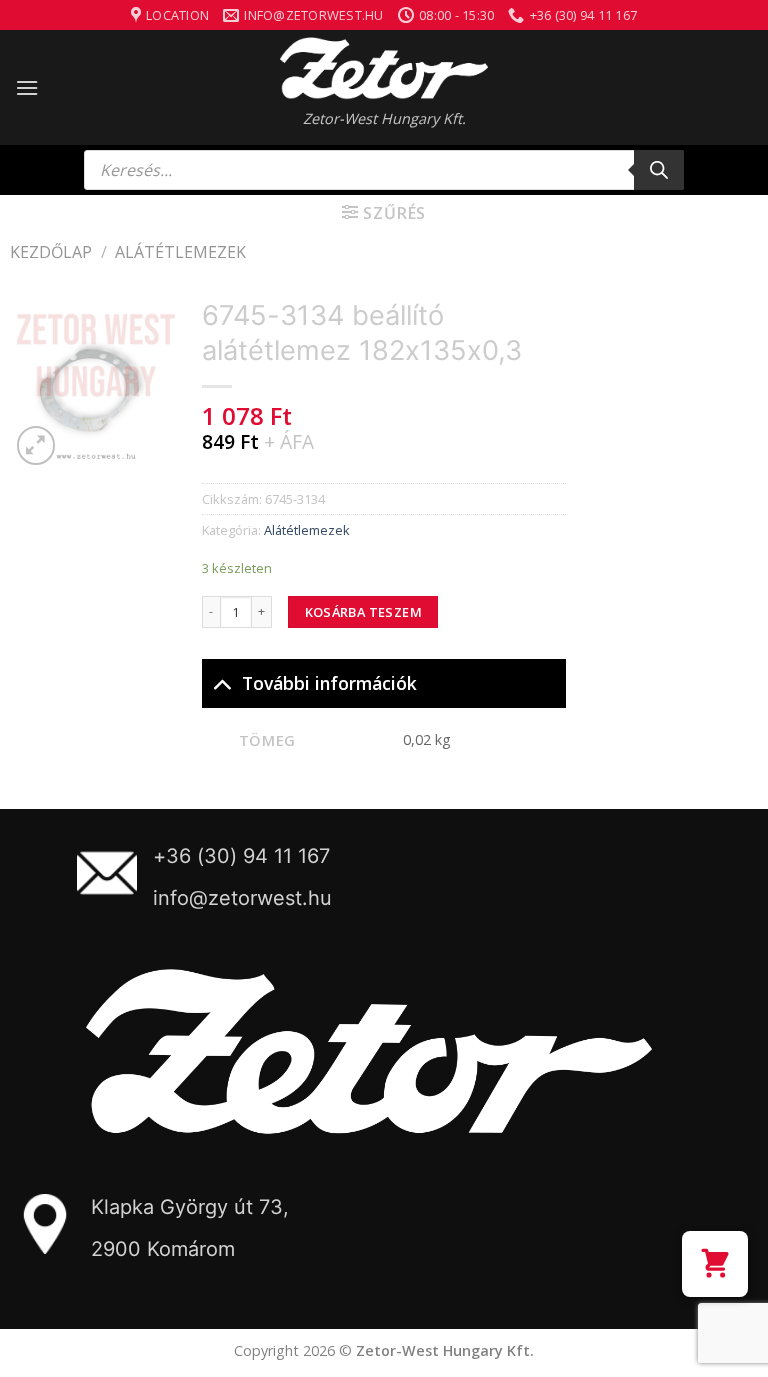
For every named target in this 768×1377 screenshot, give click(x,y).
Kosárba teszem (363, 612)
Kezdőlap (51, 252)
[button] (715, 1264)
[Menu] (27, 87)
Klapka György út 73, (190, 1207)
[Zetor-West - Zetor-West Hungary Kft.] (384, 68)
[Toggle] (221, 682)
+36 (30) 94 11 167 (241, 856)
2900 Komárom (163, 1249)
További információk (329, 683)
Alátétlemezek (180, 252)
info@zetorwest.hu (242, 898)
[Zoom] (36, 445)
